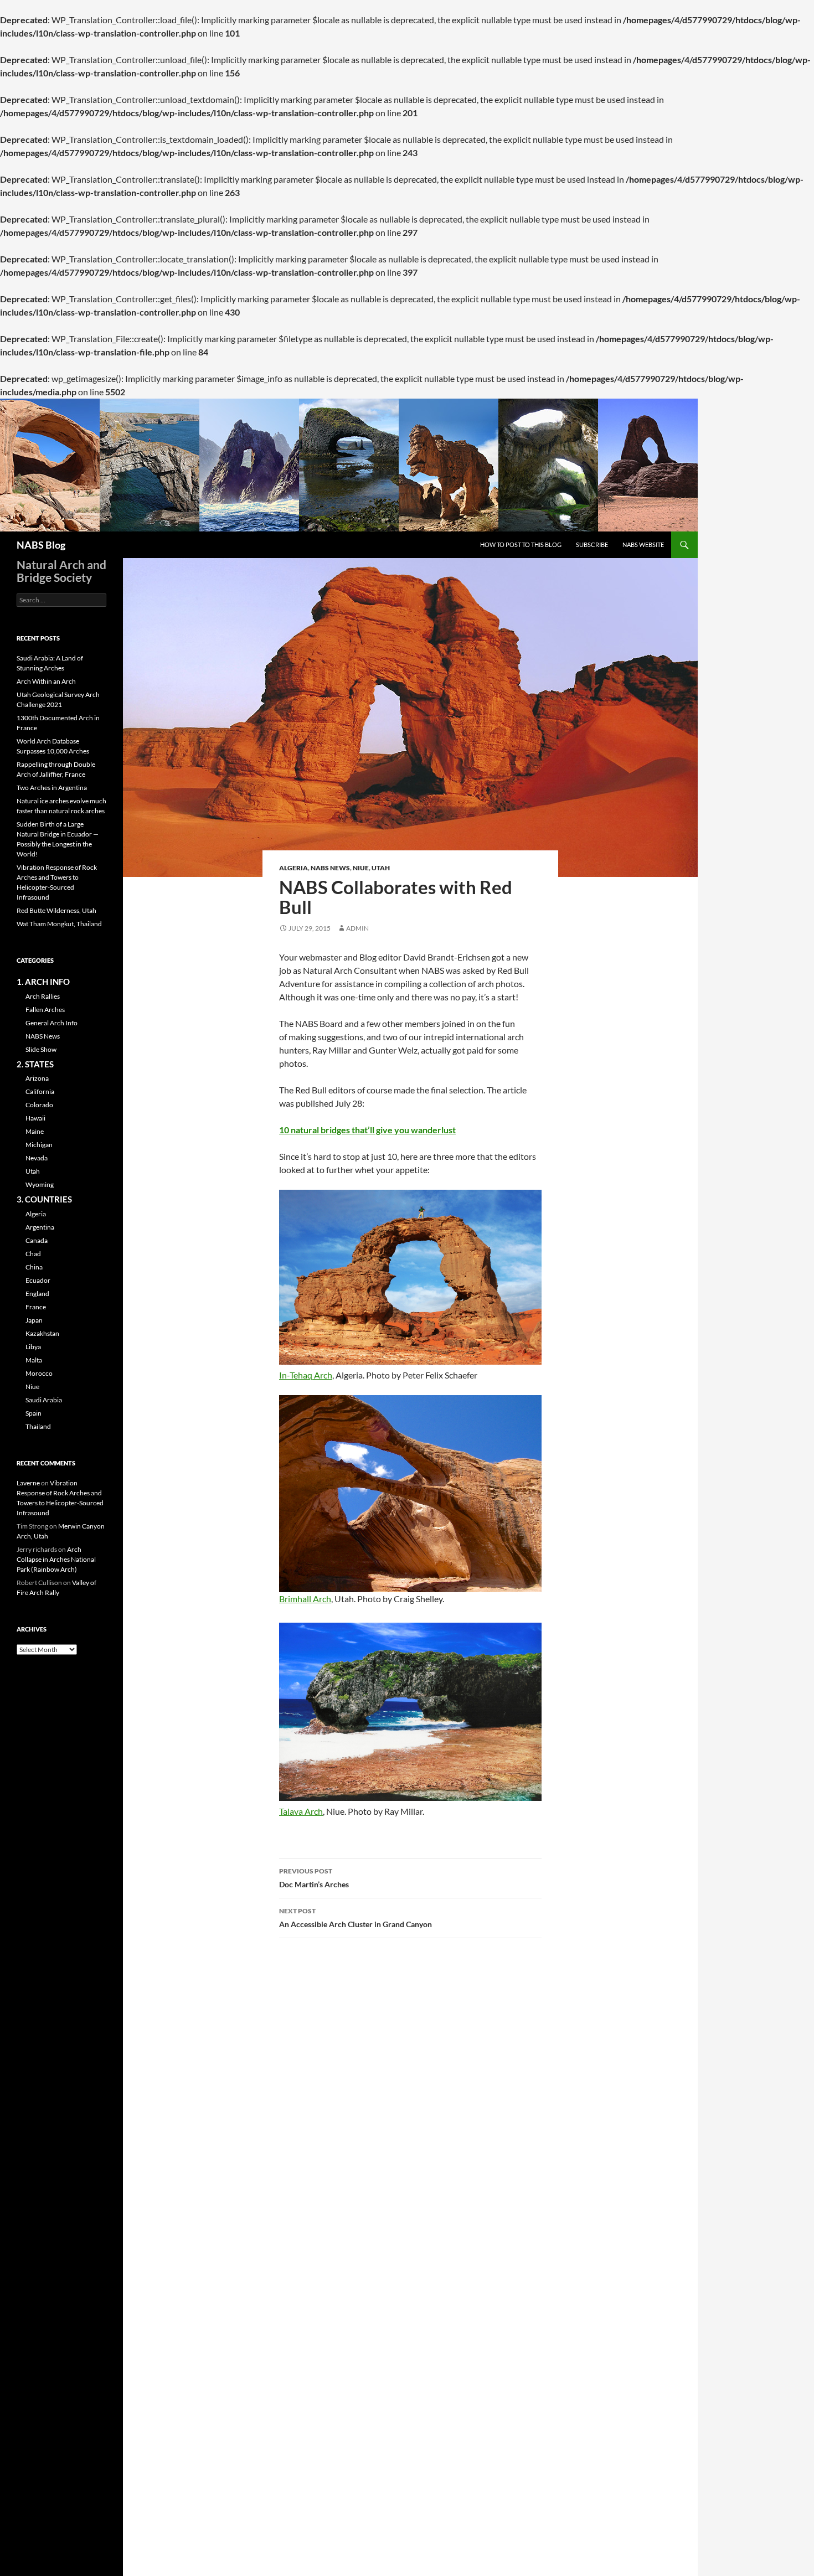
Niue (361, 868)
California (40, 1091)
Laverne (28, 1483)
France (36, 1307)
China (34, 1267)
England (37, 1294)
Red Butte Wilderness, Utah (56, 910)
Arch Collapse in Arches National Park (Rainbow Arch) (56, 1559)
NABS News (330, 868)
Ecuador (38, 1280)
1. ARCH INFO (43, 982)
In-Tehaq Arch (306, 1375)
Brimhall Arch (305, 1599)
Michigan (39, 1145)
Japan (34, 1320)
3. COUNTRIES (44, 1199)
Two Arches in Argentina (52, 788)
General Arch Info (51, 1023)
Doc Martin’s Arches (314, 1878)
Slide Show (41, 1049)
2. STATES (35, 1064)
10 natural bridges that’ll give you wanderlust (367, 1130)
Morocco (39, 1373)
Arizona (37, 1078)
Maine (35, 1131)
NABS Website (643, 544)
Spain (34, 1413)
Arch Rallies (43, 996)
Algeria (293, 868)
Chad (33, 1254)
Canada (37, 1240)
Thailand (38, 1426)
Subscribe (592, 544)
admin (357, 928)
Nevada (37, 1158)
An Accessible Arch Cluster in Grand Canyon (356, 1918)
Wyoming (40, 1184)
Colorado (39, 1105)
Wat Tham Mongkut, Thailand (59, 924)
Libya (33, 1347)
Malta (34, 1360)
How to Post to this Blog (521, 544)
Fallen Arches (45, 1010)
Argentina (40, 1227)
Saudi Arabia (44, 1400)
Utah (381, 868)
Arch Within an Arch (46, 681)
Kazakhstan (42, 1333)
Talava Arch (301, 1811)
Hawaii (35, 1118)
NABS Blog (41, 545)
